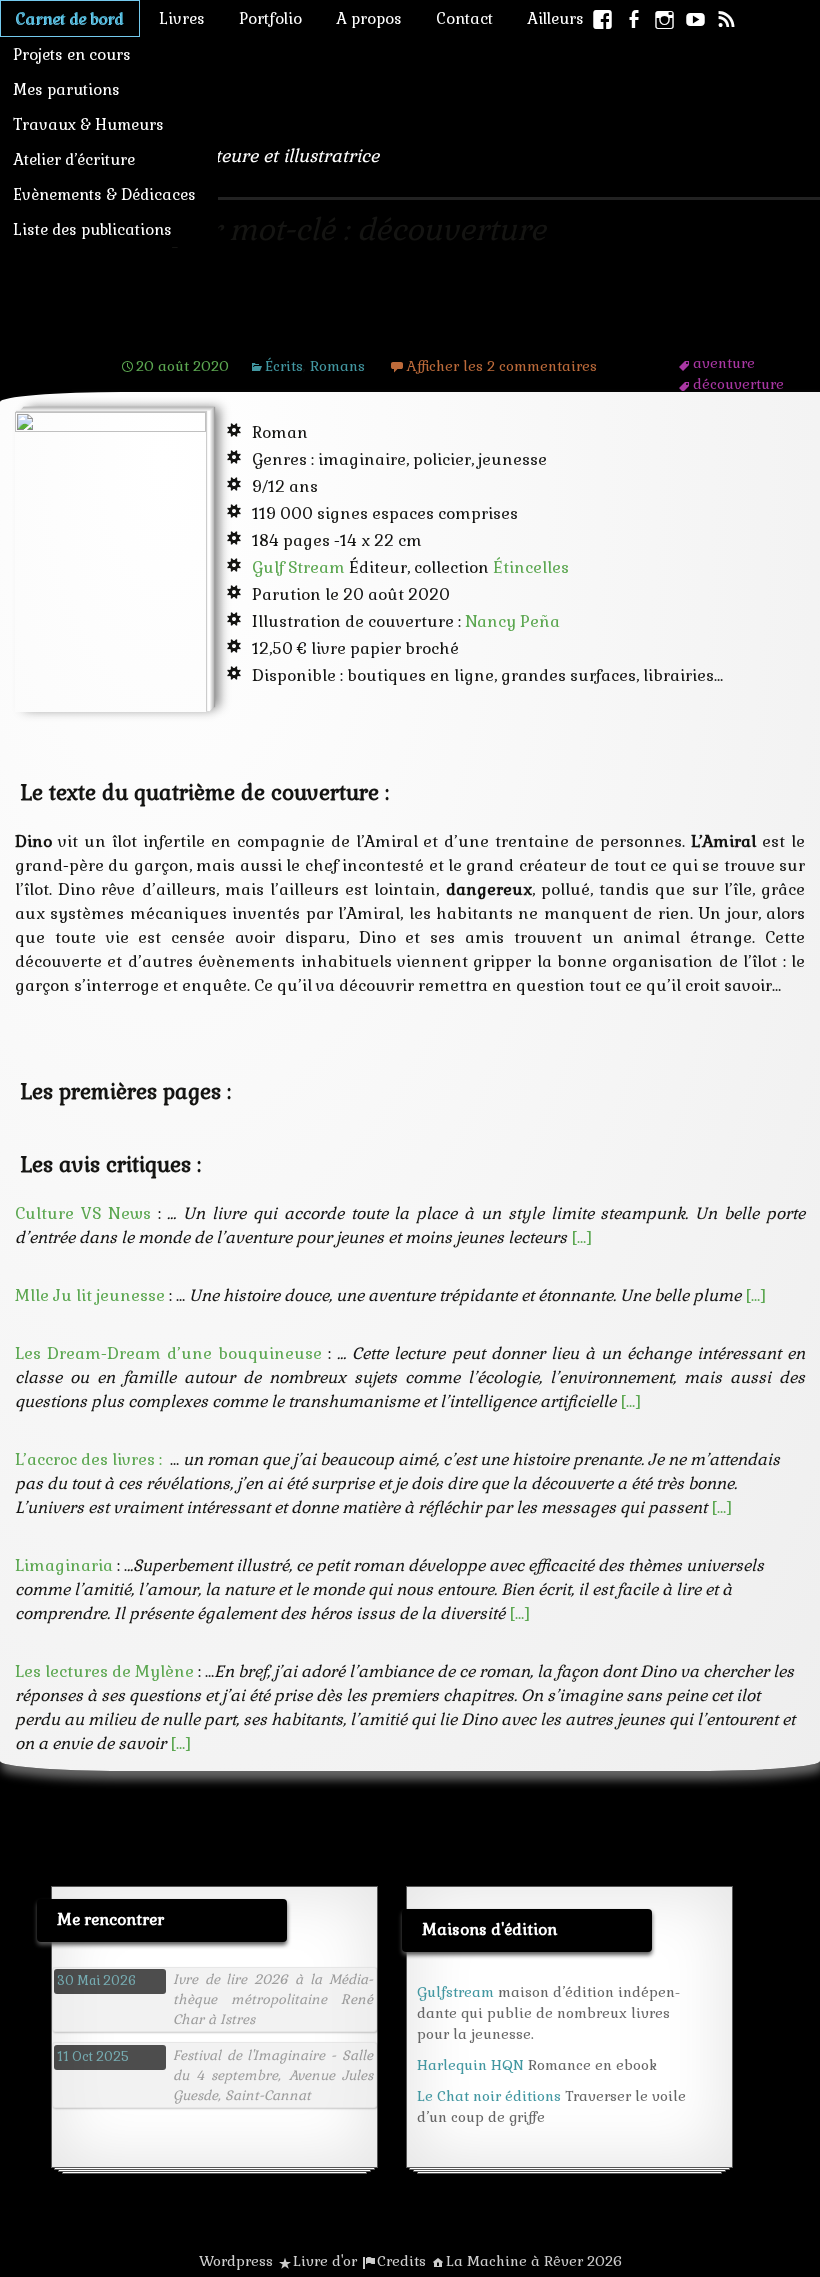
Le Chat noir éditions (489, 2096)
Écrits (284, 366)
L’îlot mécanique (222, 327)
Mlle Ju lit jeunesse (90, 1295)
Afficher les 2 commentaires (502, 366)
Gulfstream (455, 1992)
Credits (401, 2261)
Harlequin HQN (470, 2065)
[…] (582, 1237)
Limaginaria (64, 1565)
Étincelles (531, 567)
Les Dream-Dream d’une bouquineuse (168, 1353)
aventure (724, 363)
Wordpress (236, 2261)
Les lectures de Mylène (104, 1671)
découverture (738, 384)
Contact (464, 18)
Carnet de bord (70, 18)
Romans (337, 366)
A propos (369, 18)
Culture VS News (83, 1213)
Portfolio (270, 18)
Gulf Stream (298, 567)
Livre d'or (325, 2261)
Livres (182, 18)
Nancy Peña (512, 621)
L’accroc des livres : (88, 1459)
